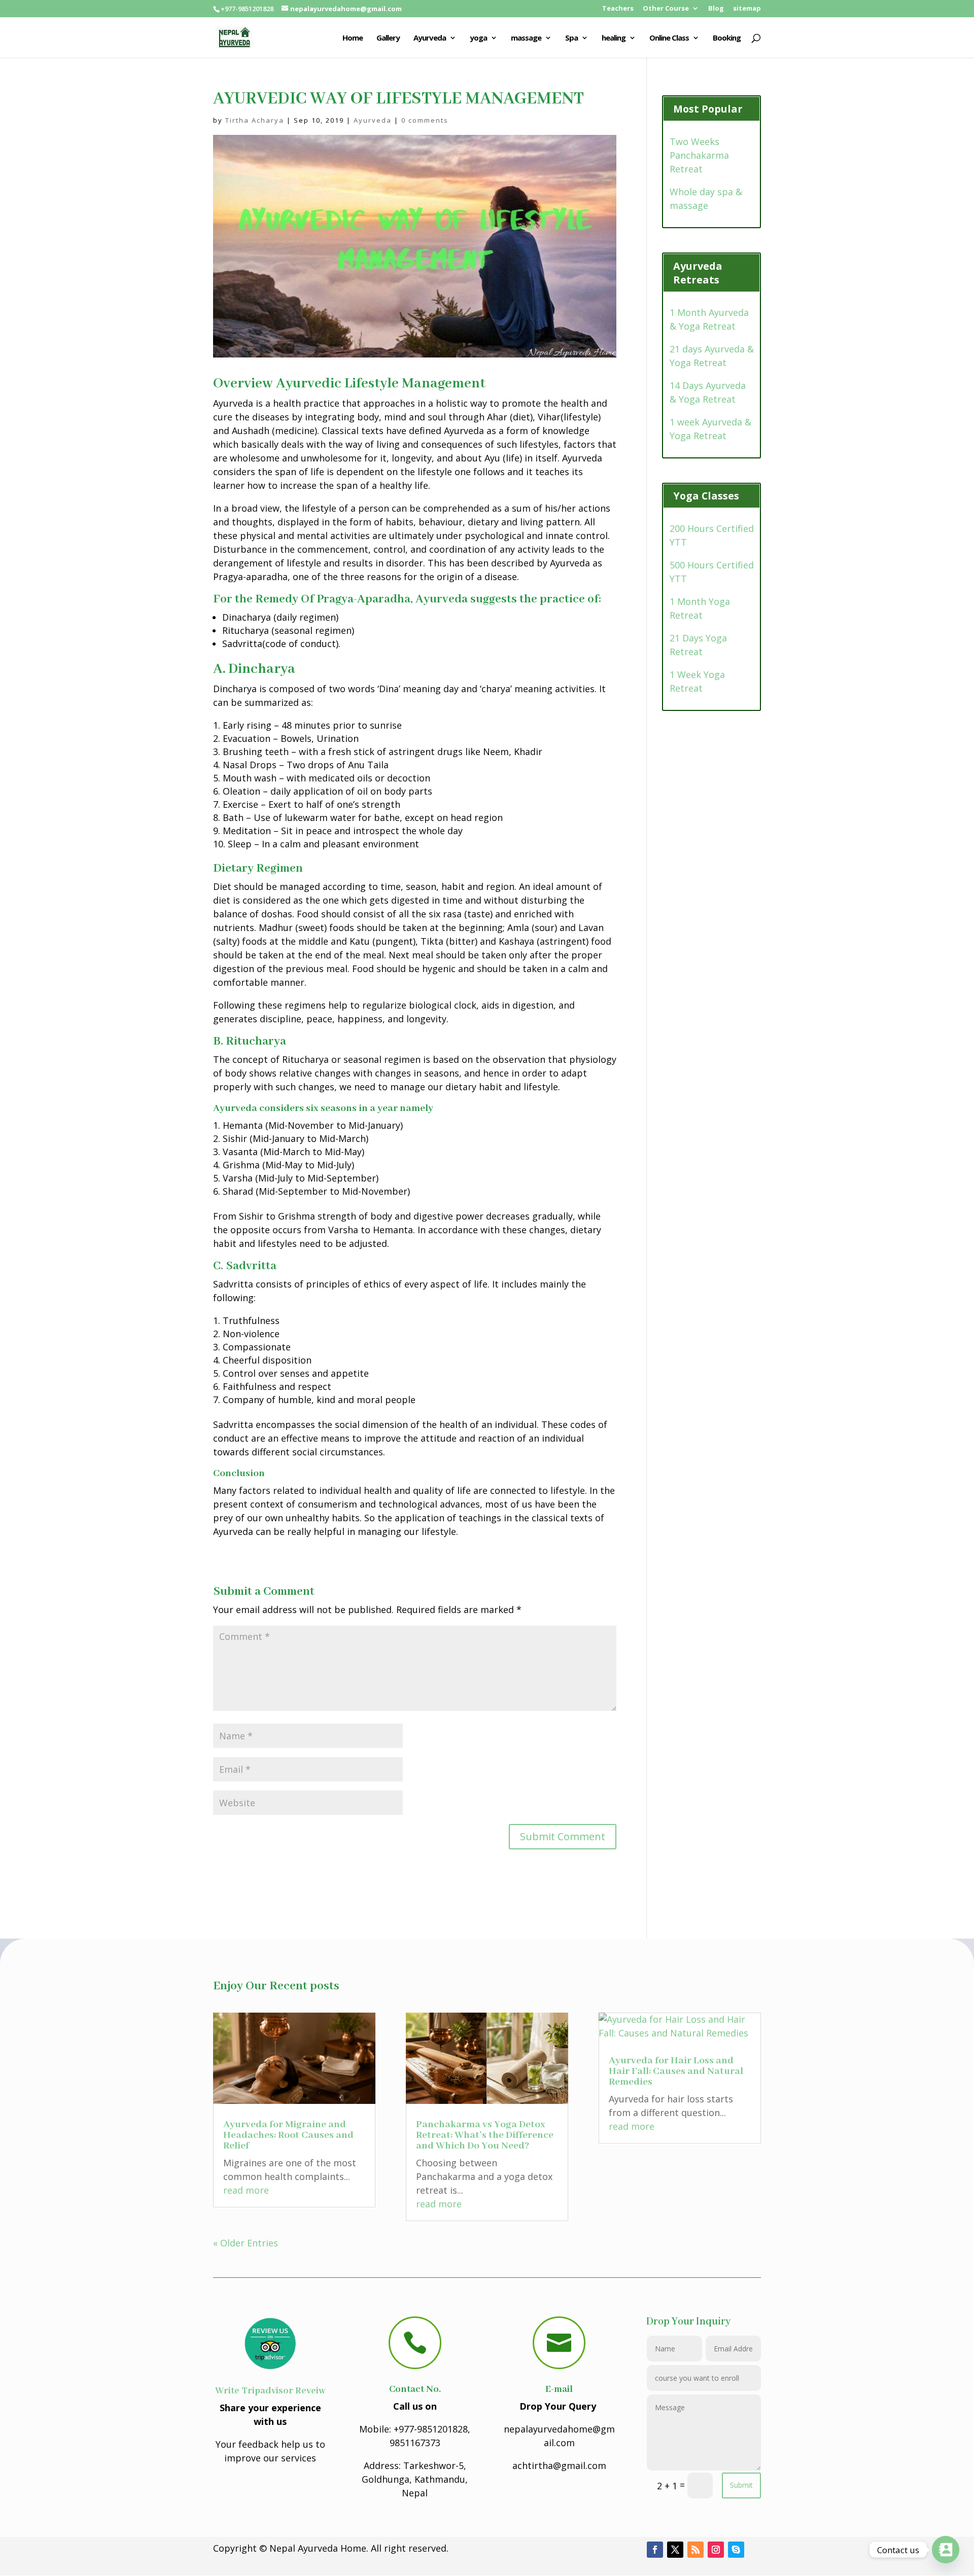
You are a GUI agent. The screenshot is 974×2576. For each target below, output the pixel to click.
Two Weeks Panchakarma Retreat (699, 155)
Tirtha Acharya (255, 120)
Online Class (669, 38)
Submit (741, 2485)
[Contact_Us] (946, 2550)
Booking (727, 38)
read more (246, 2190)
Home (353, 38)
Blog (716, 9)
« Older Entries (246, 2243)
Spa (571, 38)
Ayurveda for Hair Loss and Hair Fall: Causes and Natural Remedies (676, 2071)
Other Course (666, 9)
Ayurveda (430, 38)
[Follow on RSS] (695, 2550)
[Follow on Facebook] (655, 2550)
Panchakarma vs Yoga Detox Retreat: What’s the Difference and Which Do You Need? (485, 2135)
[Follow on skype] (736, 2550)
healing (614, 38)
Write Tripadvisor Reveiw (270, 2391)
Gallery (388, 38)
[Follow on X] (675, 2550)
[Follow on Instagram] (716, 2550)
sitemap (747, 9)
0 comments (425, 120)
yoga (478, 38)
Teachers (618, 9)
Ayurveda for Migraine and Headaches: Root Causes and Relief (288, 2135)
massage (526, 38)
